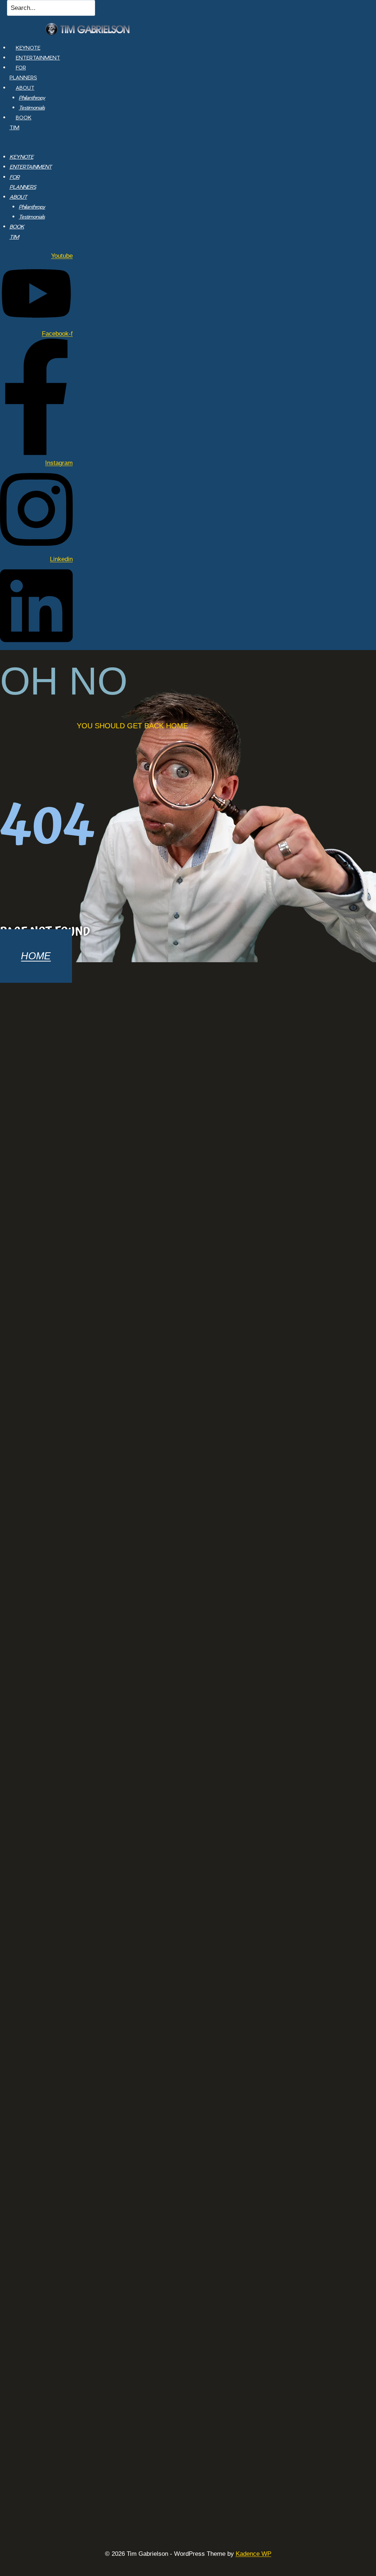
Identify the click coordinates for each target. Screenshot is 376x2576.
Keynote (28, 48)
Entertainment (38, 57)
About (25, 88)
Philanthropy (32, 98)
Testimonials (32, 107)
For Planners (23, 72)
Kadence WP (254, 2554)
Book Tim (21, 122)
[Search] (104, 10)
